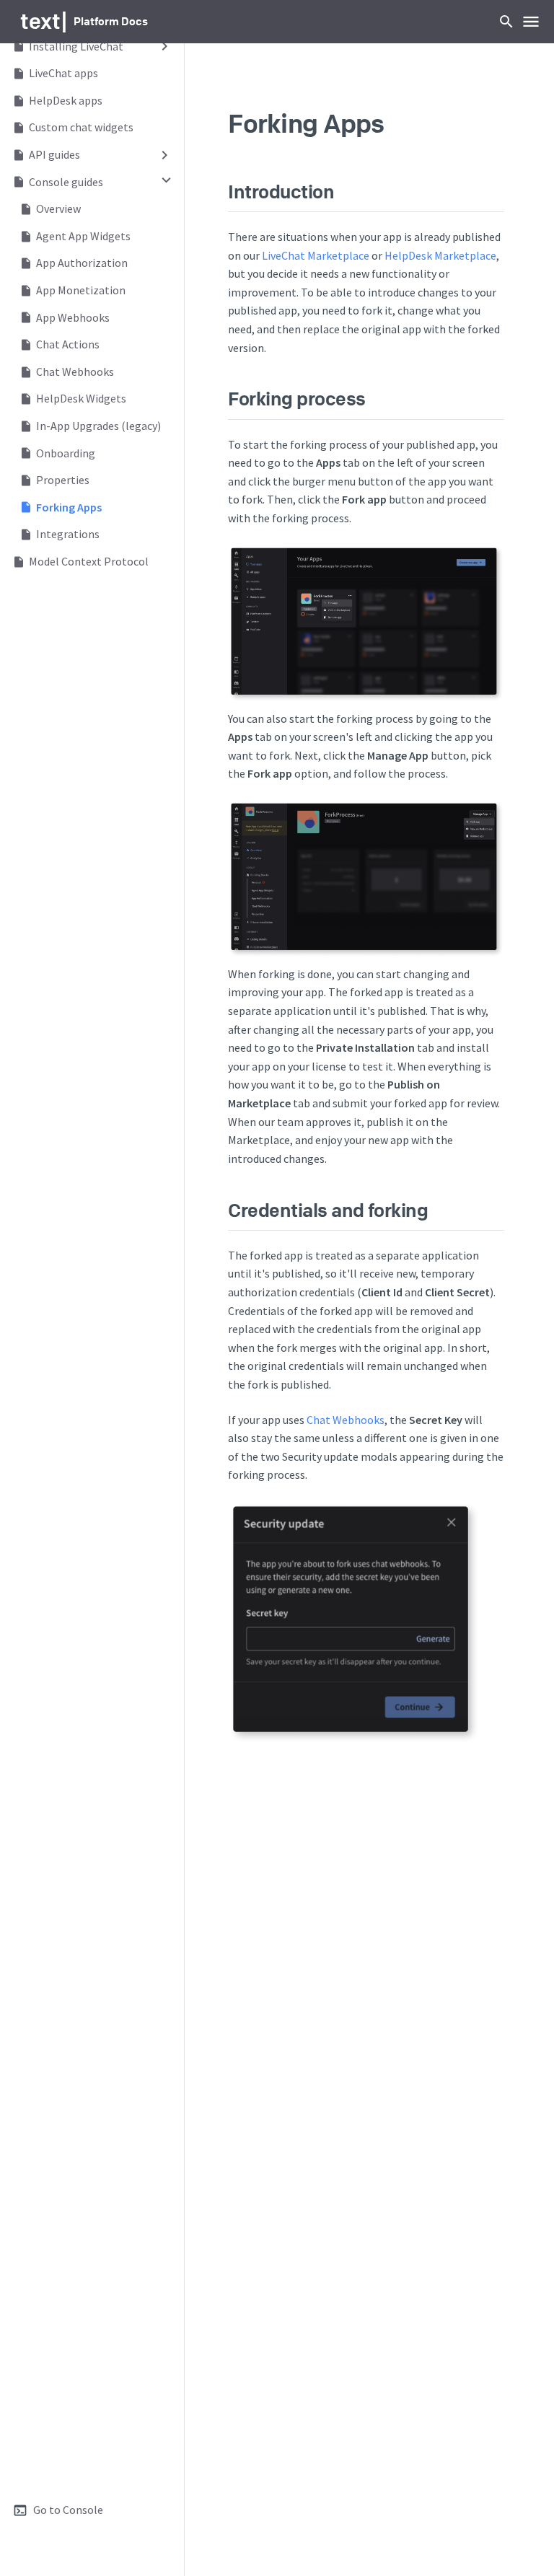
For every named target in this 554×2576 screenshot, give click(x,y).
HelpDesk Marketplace (440, 255)
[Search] (506, 22)
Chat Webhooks (346, 1420)
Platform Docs (111, 21)
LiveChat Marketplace (316, 255)
